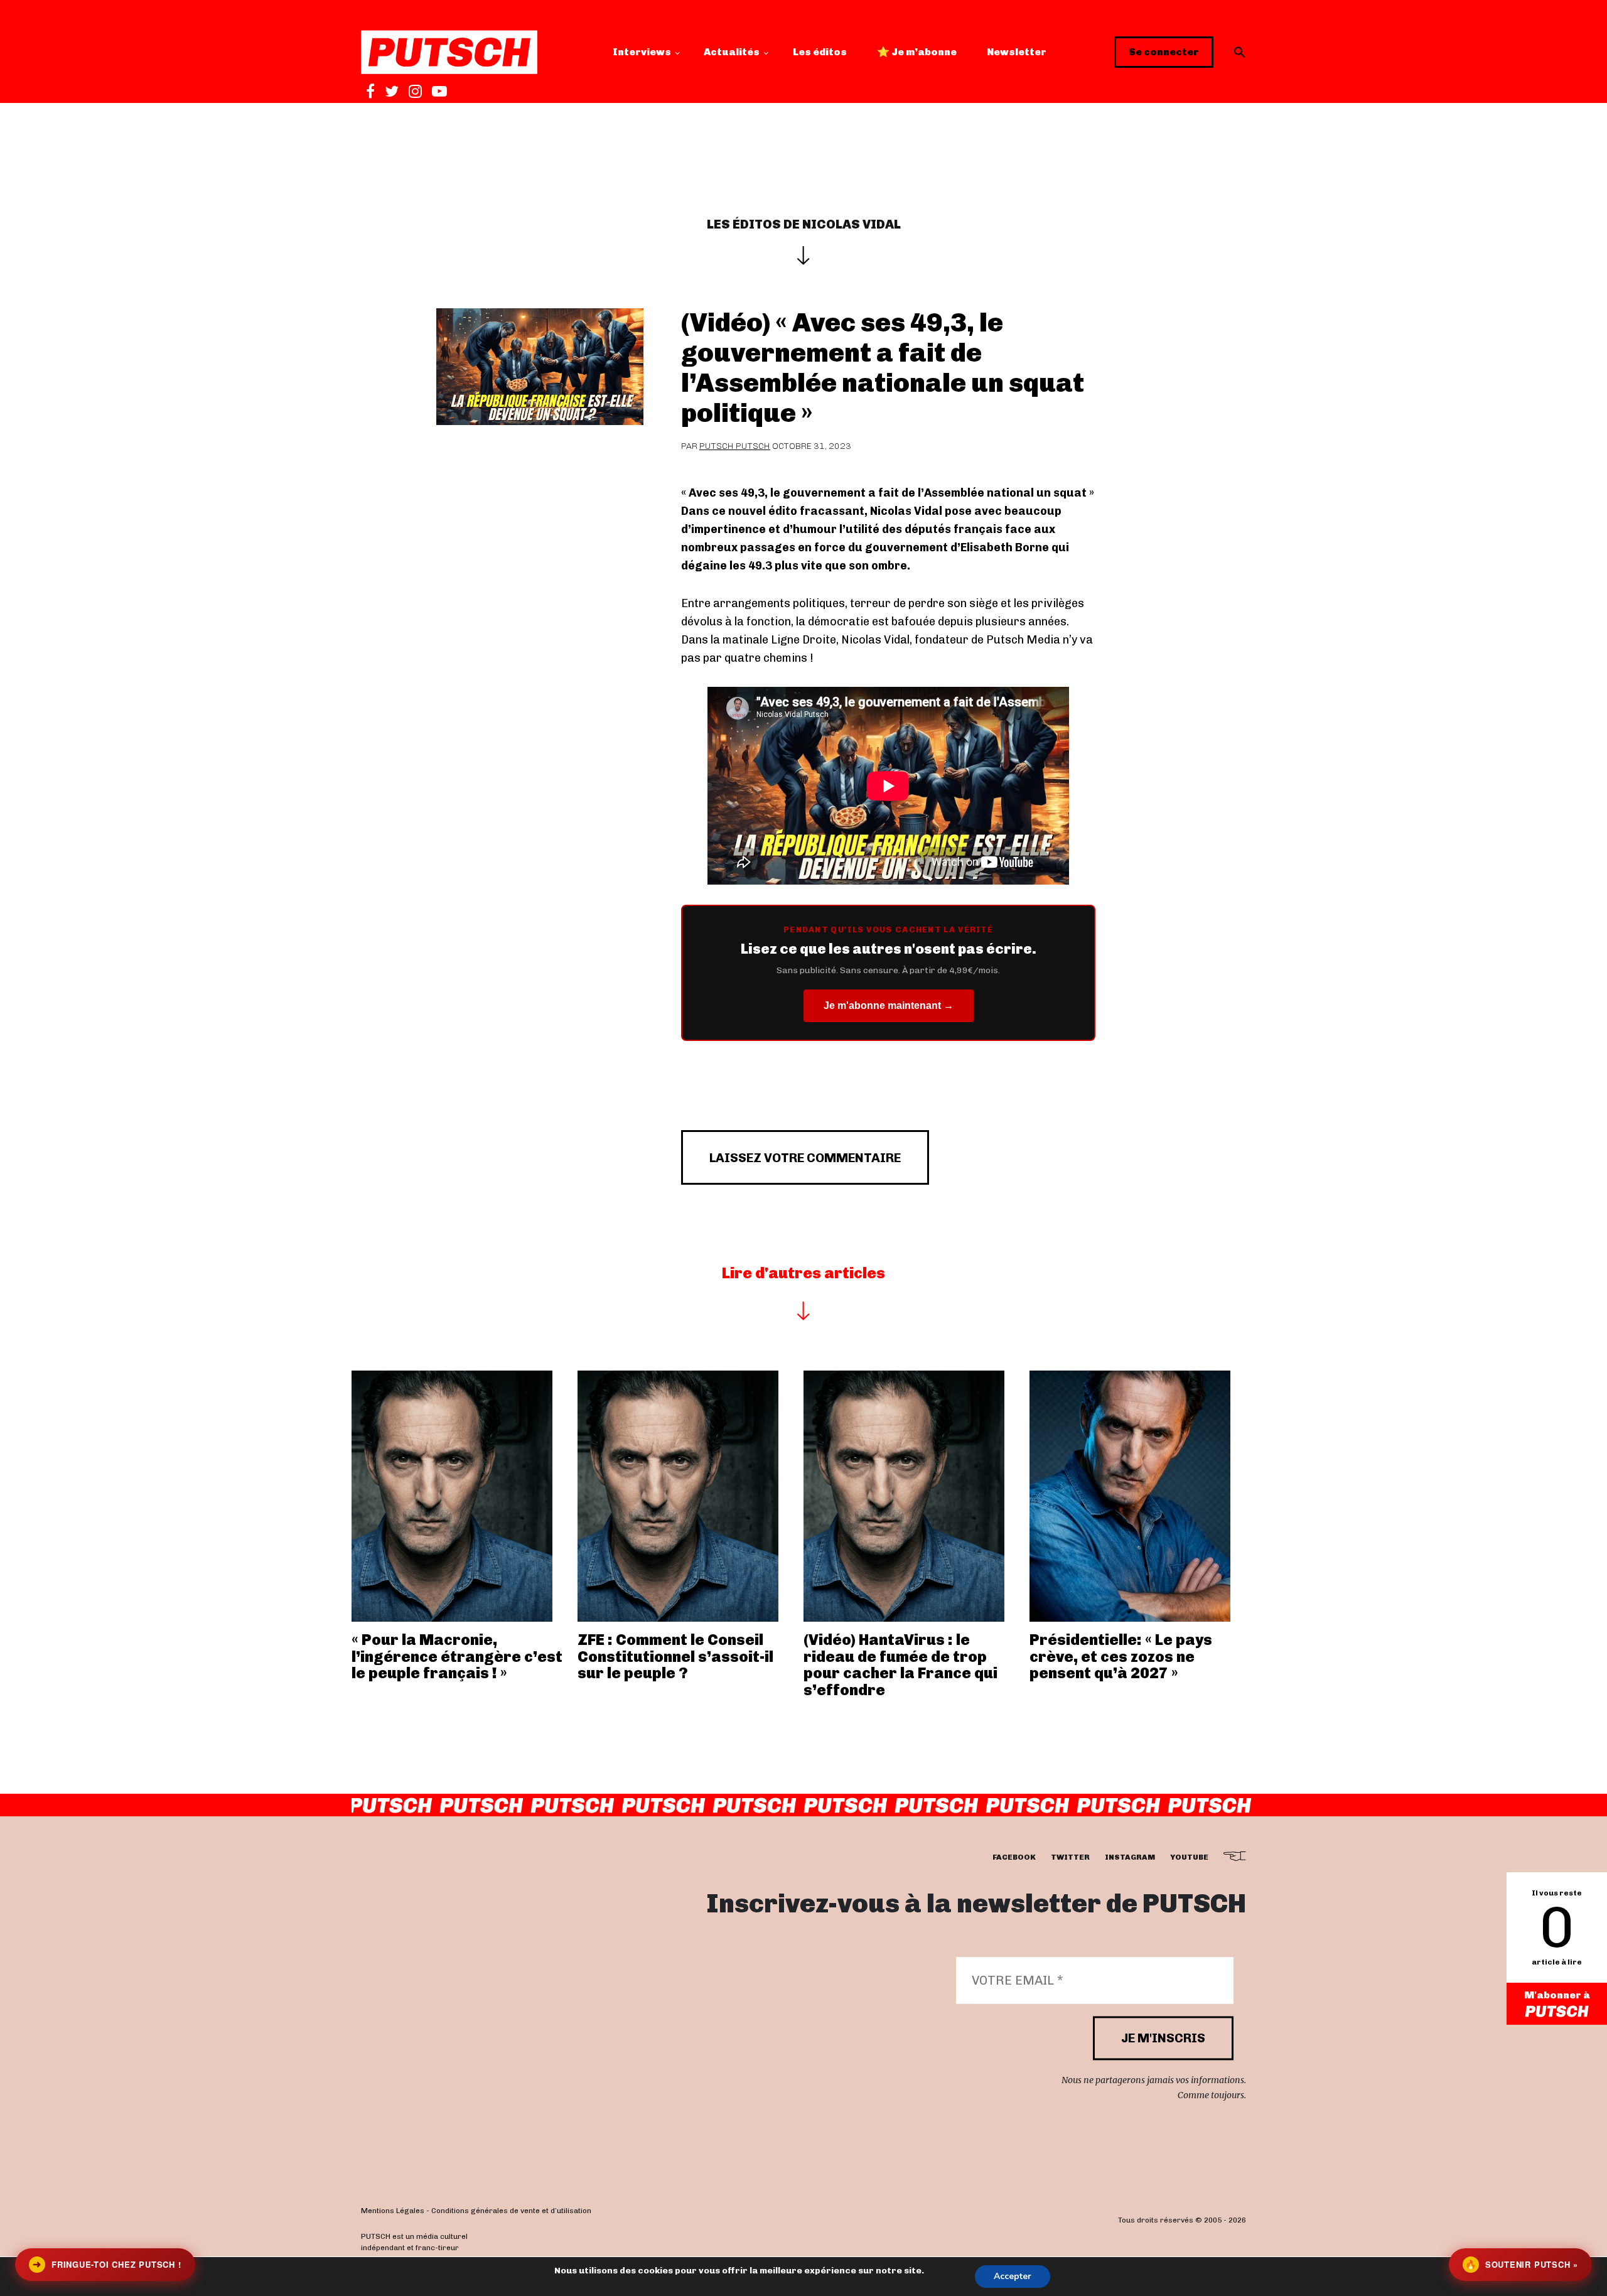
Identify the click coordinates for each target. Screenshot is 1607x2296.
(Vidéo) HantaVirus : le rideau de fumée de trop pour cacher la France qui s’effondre (900, 1664)
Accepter (1013, 2276)
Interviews (642, 52)
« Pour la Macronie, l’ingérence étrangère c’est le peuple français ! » (457, 1656)
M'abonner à (1557, 1995)
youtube (1189, 1857)
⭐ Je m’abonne (917, 52)
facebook (1014, 1857)
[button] (1240, 52)
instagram (1130, 1857)
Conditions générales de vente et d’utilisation (511, 2211)
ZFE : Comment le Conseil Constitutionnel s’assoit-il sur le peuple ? (675, 1656)
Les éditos (820, 52)
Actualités (732, 52)
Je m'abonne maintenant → (889, 1005)
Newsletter (1017, 52)
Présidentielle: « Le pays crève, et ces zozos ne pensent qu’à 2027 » (1121, 1656)
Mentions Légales (393, 2211)
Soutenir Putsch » (1522, 2264)
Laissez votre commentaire (805, 1158)
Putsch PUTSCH (735, 446)
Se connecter (1164, 52)
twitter (1070, 1857)
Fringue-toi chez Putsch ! (107, 2264)
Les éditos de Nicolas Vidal (804, 224)
